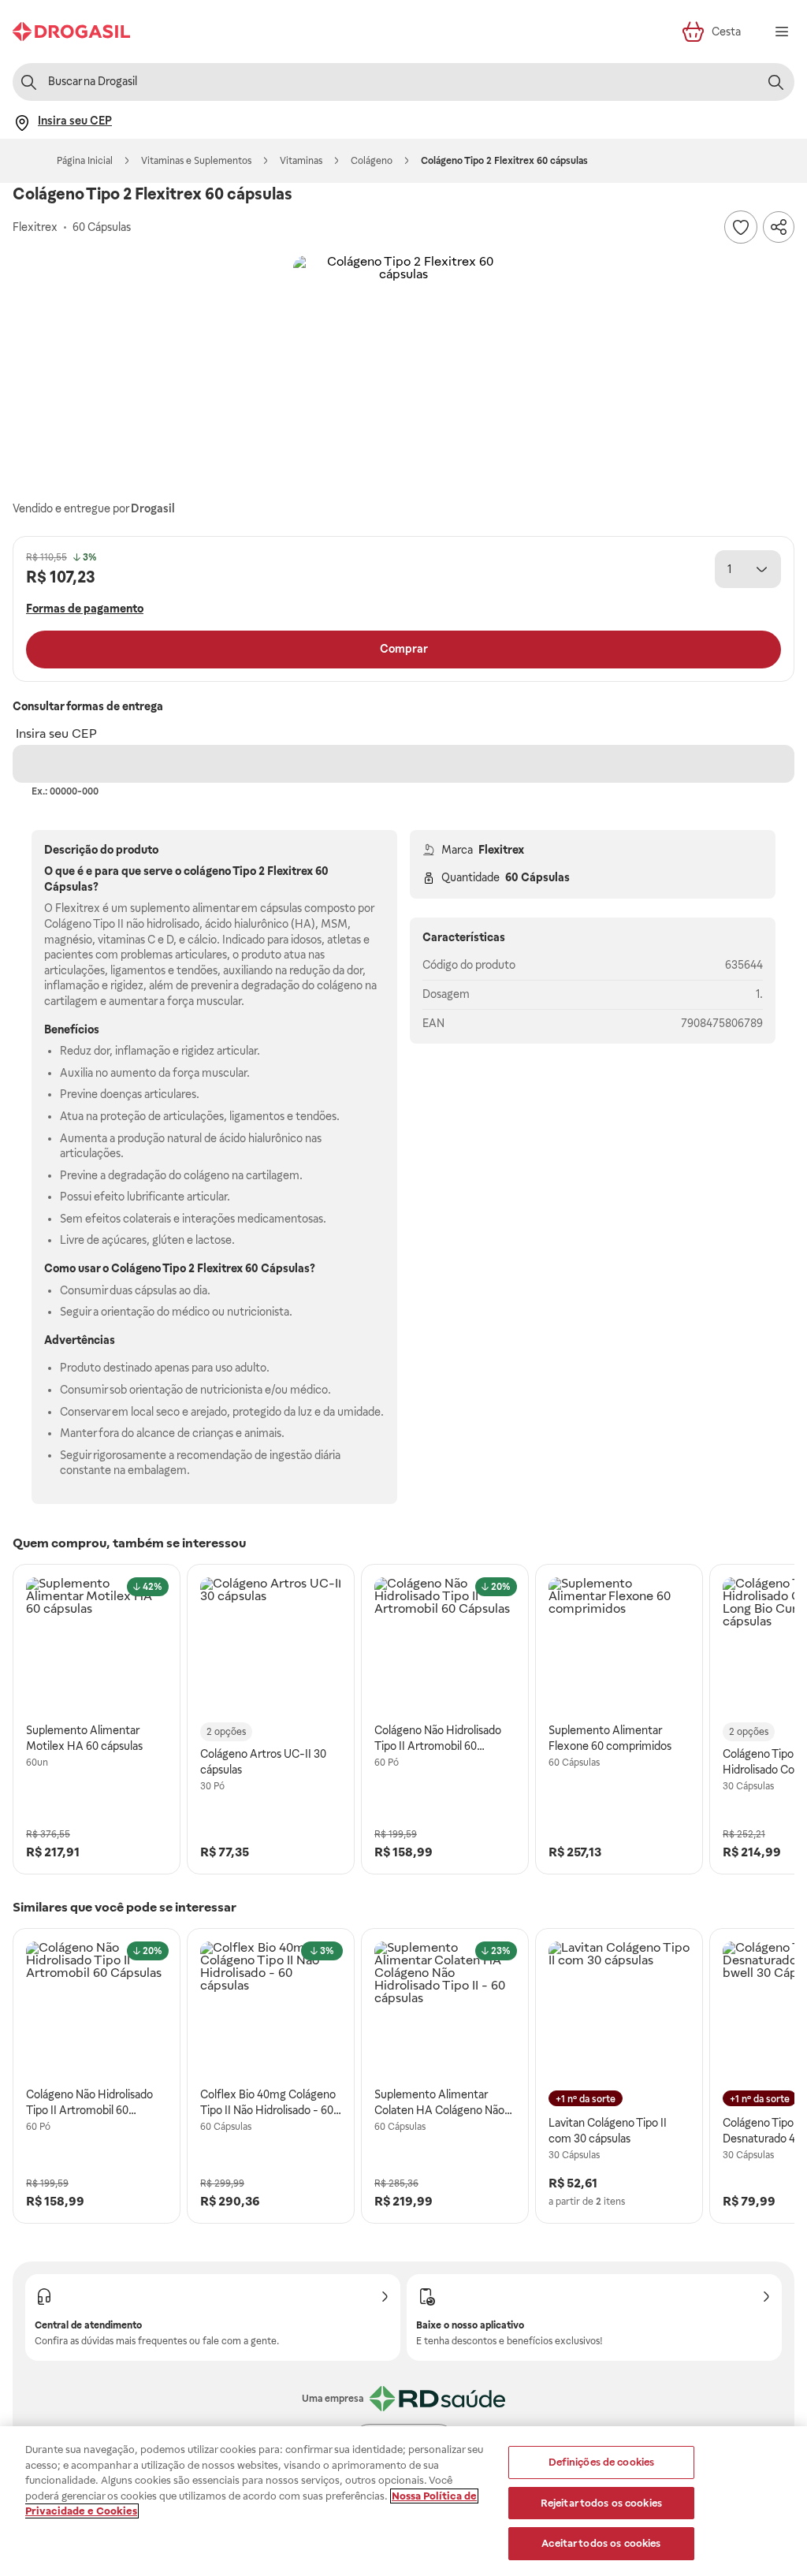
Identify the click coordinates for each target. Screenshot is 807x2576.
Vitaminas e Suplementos (196, 161)
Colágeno (372, 161)
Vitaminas (301, 161)
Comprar (404, 649)
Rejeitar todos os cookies (601, 2503)
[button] (403, 366)
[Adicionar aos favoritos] (741, 227)
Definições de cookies (602, 2462)
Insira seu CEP (56, 733)
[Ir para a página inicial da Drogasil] (71, 32)
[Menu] (782, 32)
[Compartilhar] (779, 227)
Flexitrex (501, 850)
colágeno (207, 871)
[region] (403, 2501)
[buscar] (775, 82)
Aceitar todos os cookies (601, 2543)
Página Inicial (85, 161)
